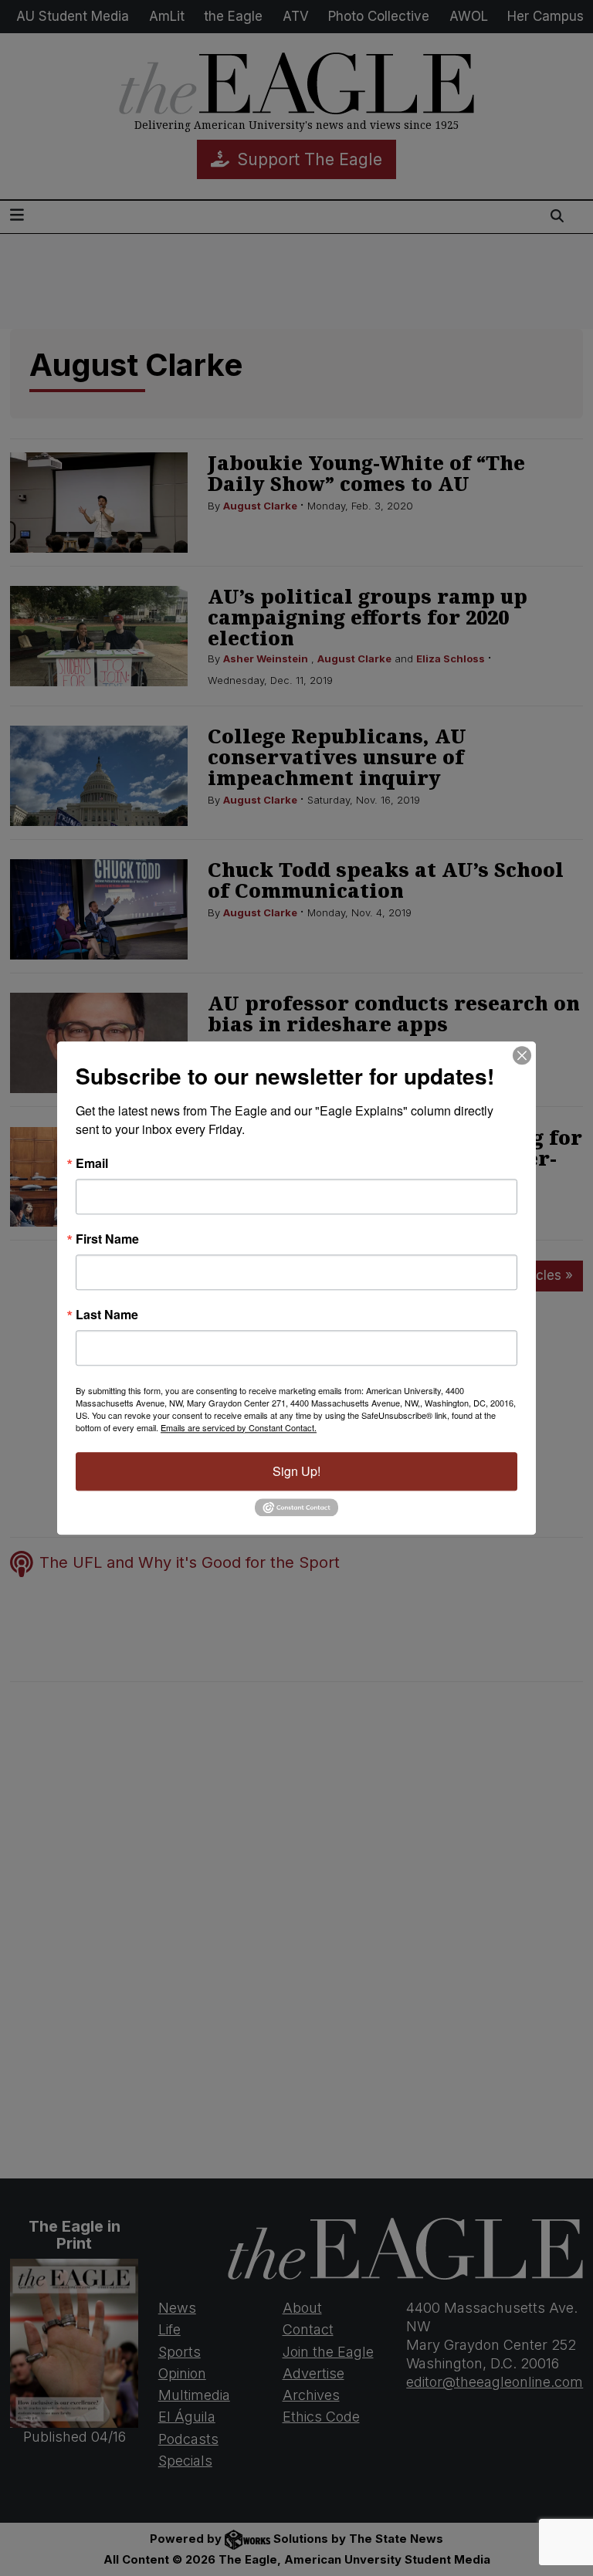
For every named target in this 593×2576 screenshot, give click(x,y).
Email (92, 1163)
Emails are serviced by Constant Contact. (239, 1427)
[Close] (522, 1055)
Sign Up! (296, 1471)
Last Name (107, 1315)
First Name (107, 1239)
